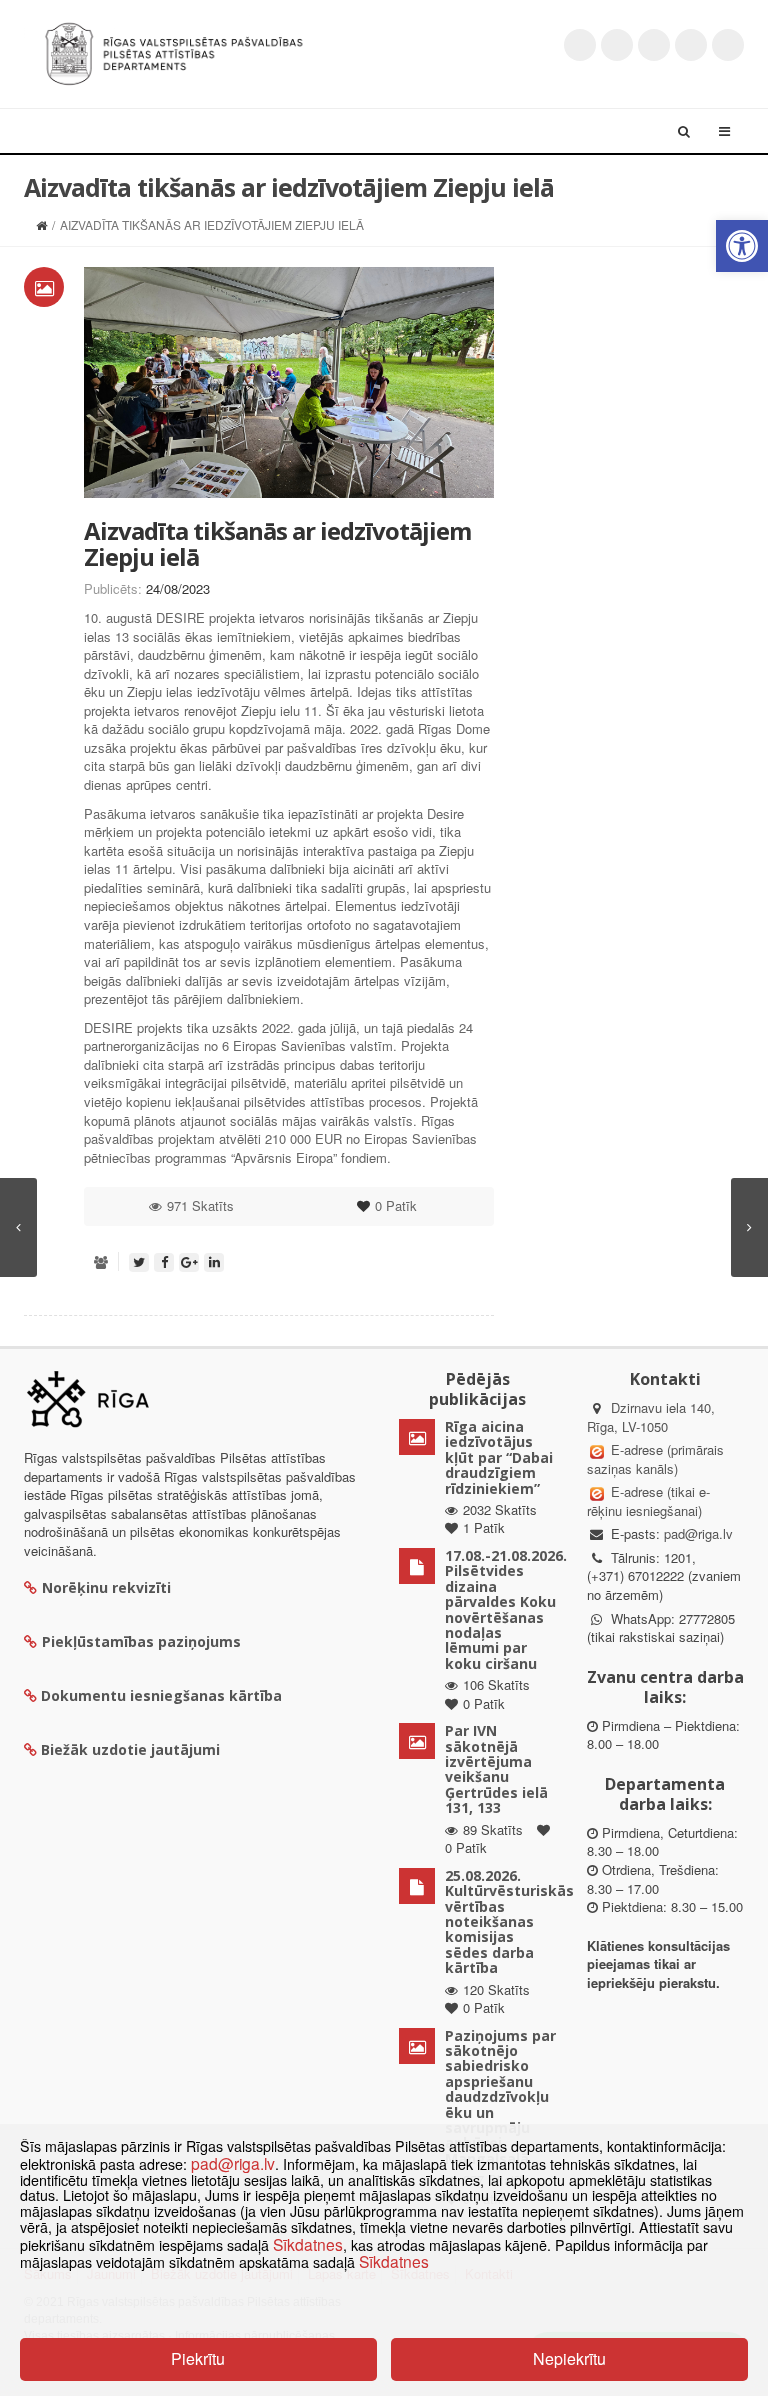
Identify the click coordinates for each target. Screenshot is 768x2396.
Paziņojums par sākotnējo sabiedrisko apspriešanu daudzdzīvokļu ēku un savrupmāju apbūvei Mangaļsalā (500, 2097)
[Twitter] (580, 45)
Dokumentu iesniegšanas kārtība (161, 1695)
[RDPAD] (174, 51)
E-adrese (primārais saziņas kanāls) (655, 1459)
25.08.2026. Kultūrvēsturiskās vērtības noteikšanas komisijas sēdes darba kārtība (509, 1921)
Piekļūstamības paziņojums (141, 1641)
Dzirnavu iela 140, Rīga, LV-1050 (651, 1417)
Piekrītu (198, 2358)
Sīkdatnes (308, 2244)
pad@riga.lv (698, 1533)
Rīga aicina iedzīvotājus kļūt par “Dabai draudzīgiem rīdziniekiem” (499, 1457)
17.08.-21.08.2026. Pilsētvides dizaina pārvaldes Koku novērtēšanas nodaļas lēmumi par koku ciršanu (506, 1609)
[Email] (728, 45)
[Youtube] (654, 45)
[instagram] (691, 45)
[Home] (41, 224)
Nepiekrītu (569, 2358)
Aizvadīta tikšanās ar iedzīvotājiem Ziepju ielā (277, 543)
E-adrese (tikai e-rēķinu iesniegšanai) (648, 1501)
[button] (742, 246)
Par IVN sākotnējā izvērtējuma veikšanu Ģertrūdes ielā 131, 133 (496, 1769)
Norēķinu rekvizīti (106, 1587)
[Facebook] (617, 45)
